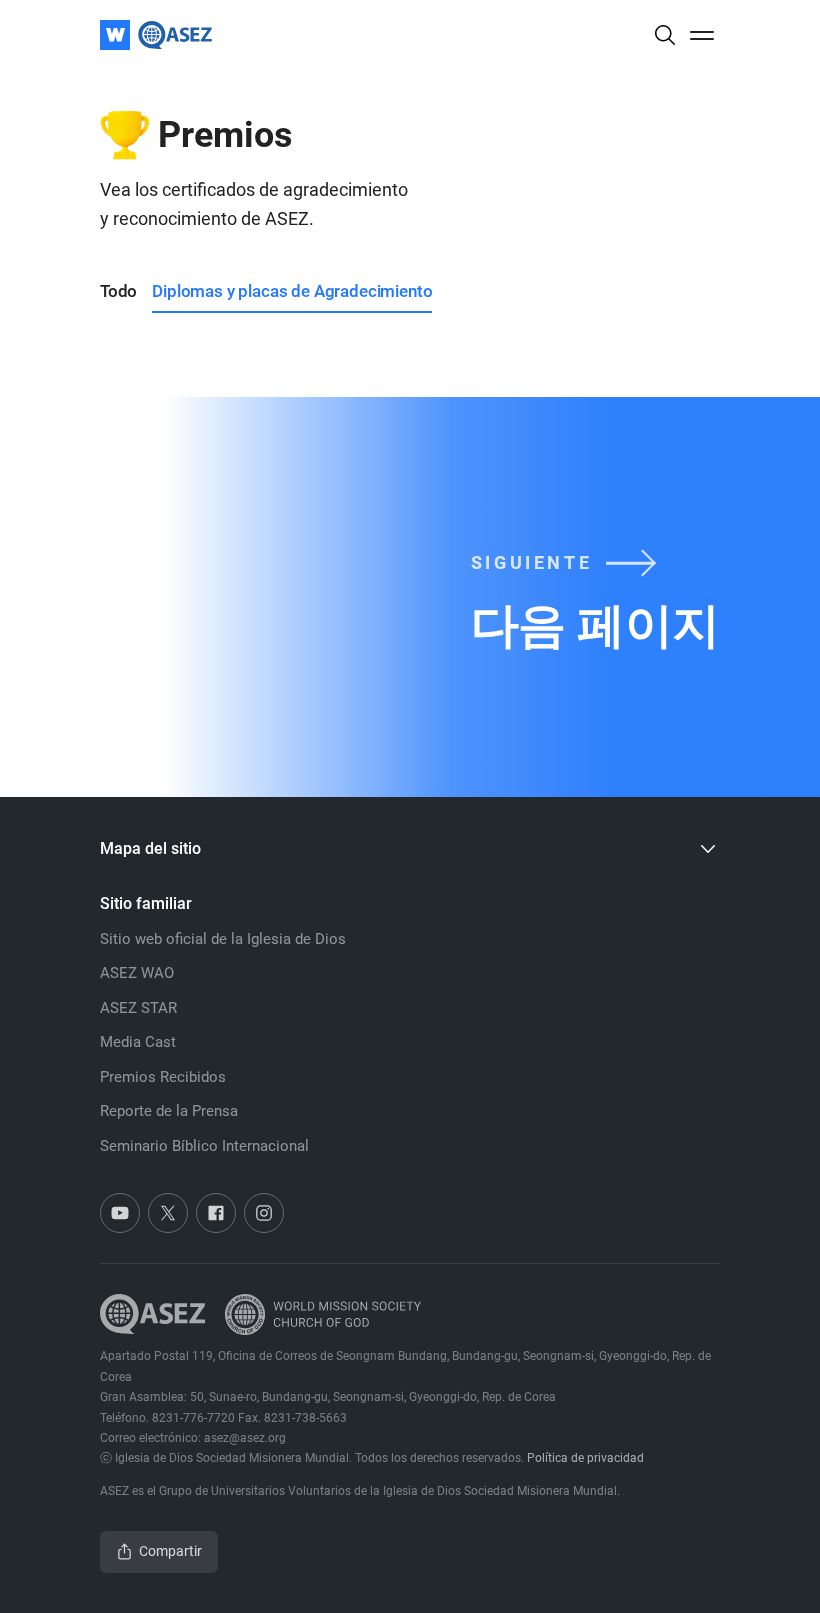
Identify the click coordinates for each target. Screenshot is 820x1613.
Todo (118, 291)
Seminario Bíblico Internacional (204, 1146)
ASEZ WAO (137, 973)
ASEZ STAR (138, 1008)
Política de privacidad (585, 1458)
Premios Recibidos (163, 1077)
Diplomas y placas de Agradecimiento (292, 291)
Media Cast (138, 1042)
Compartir (170, 1551)
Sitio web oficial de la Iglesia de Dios (223, 939)
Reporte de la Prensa (169, 1111)
